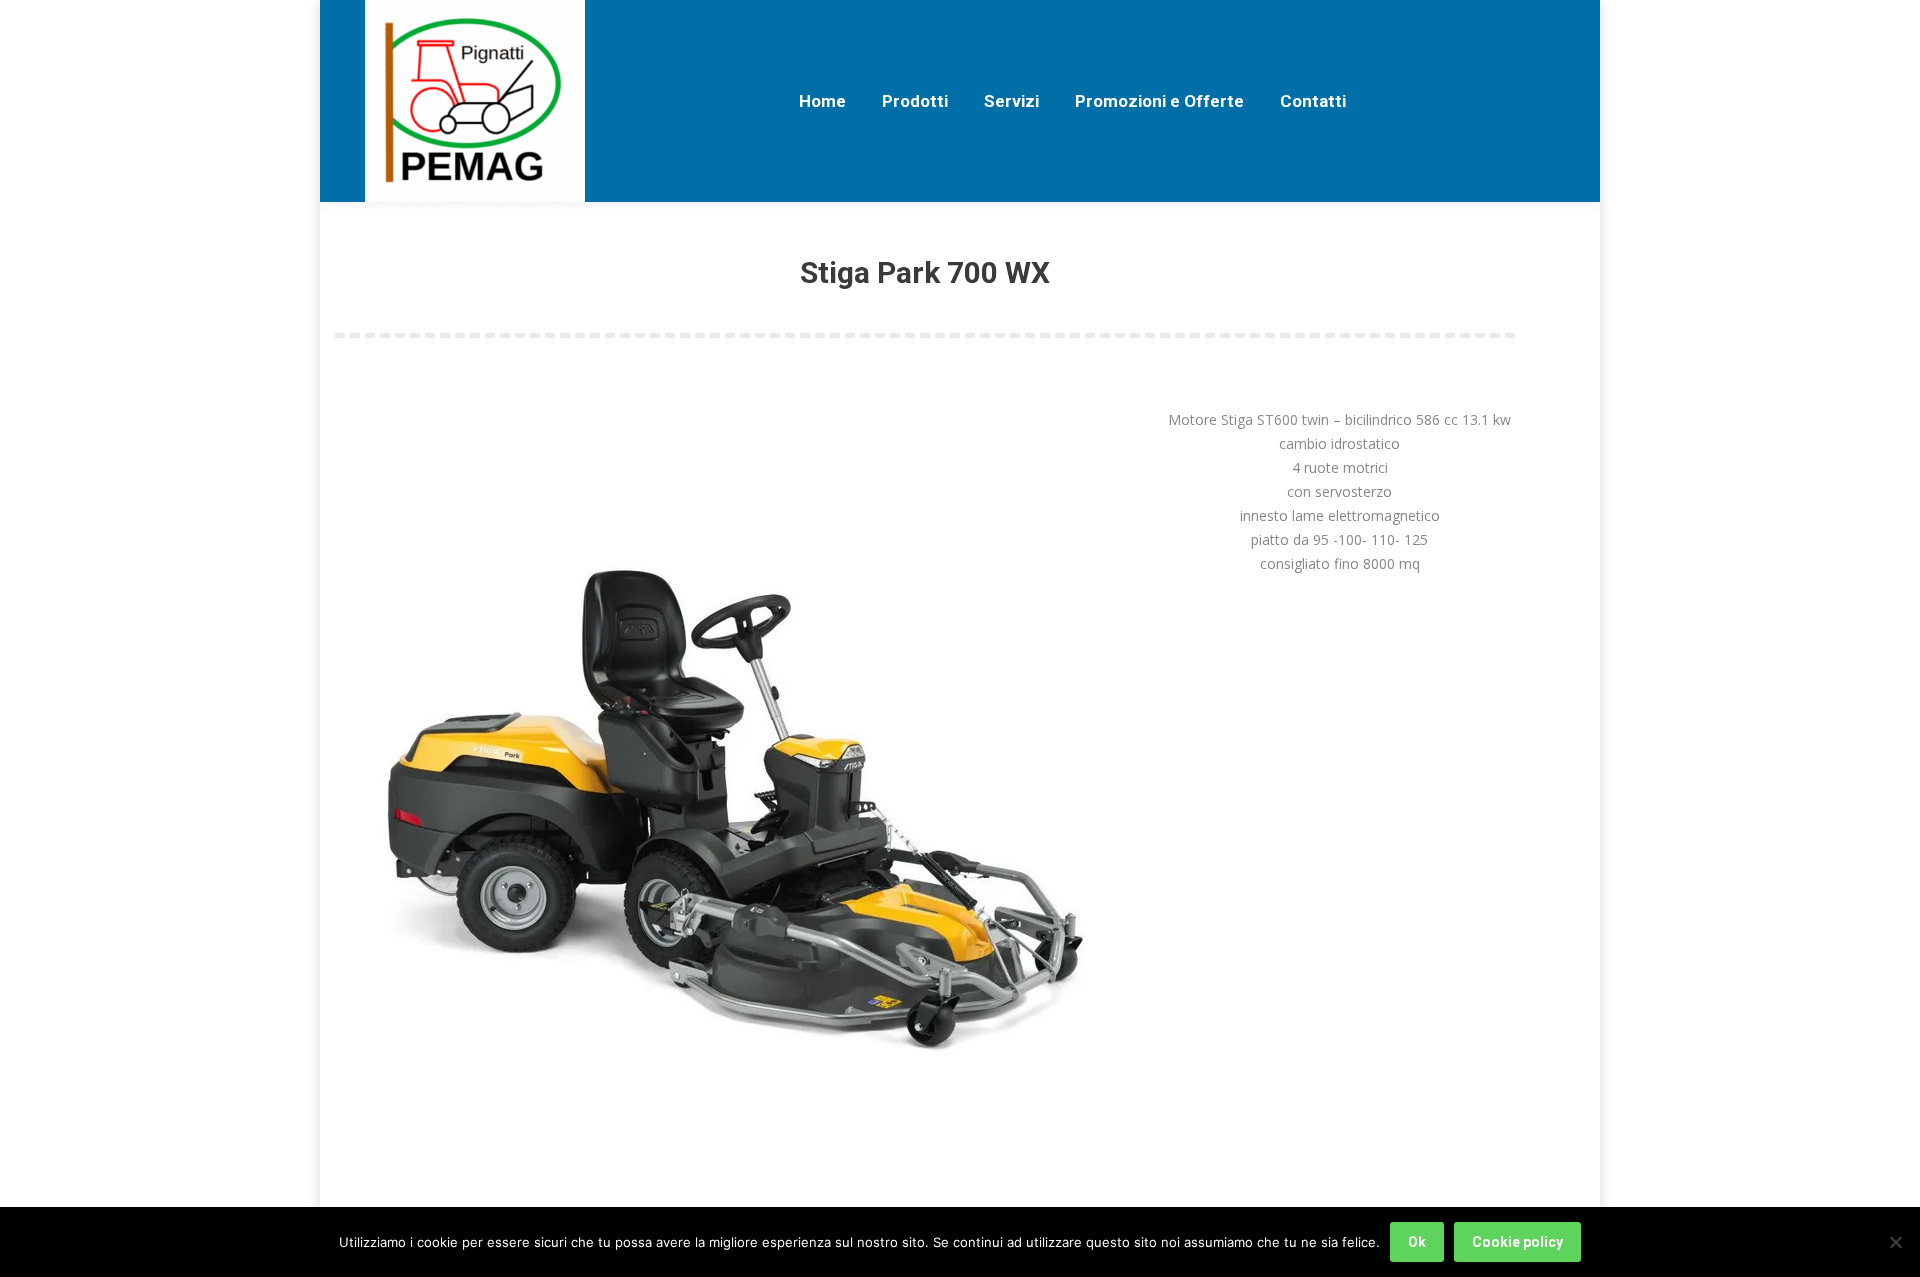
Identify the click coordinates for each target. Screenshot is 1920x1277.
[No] (1895, 1242)
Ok (1417, 1242)
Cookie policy (1517, 1242)
